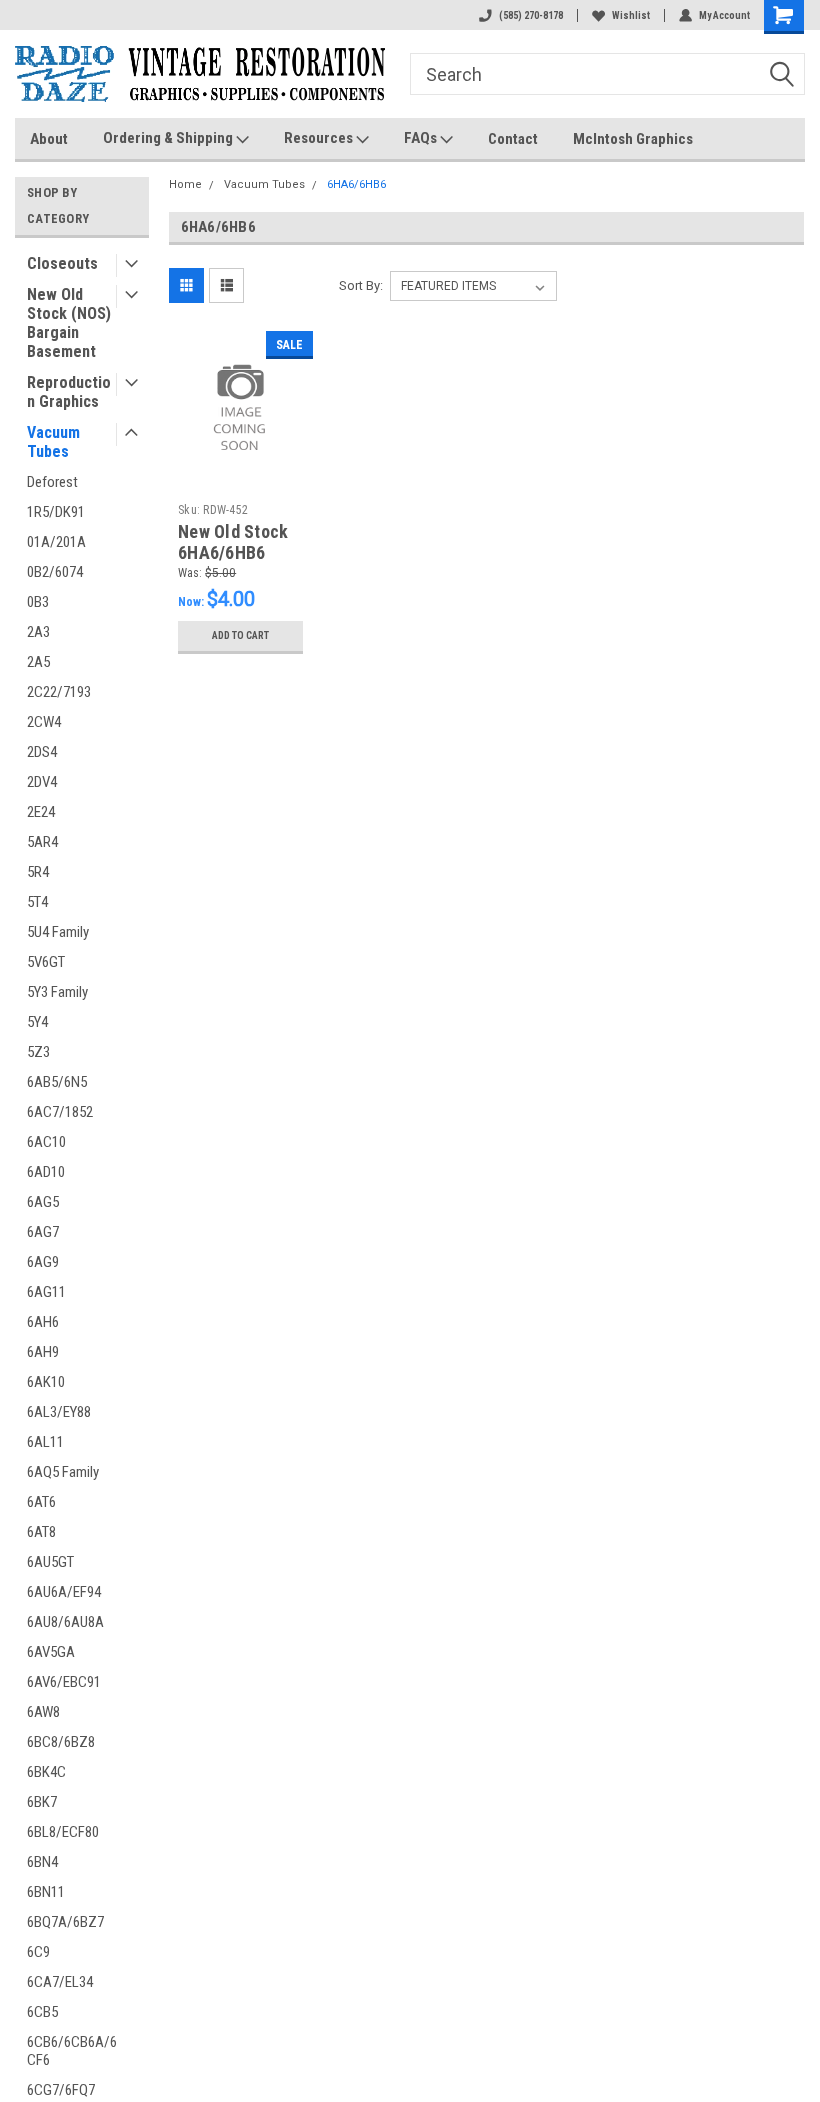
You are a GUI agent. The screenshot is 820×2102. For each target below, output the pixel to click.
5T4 (37, 902)
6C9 (38, 1952)
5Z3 (38, 1052)
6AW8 (43, 1712)
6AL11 (45, 1442)
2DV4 (42, 782)
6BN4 (42, 1862)
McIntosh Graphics (633, 139)
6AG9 (43, 1262)
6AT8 (41, 1532)
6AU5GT (50, 1562)
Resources (320, 138)
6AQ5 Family (63, 1472)
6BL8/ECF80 (63, 1832)
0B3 (38, 602)
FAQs (422, 138)
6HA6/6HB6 (356, 184)
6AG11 (46, 1292)
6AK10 (46, 1382)
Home (185, 184)
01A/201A (56, 542)
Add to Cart (240, 635)
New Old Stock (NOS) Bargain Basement (69, 323)
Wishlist (631, 15)
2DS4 (42, 752)
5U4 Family (58, 932)
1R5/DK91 (56, 512)
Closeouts (62, 263)
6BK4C (46, 1772)
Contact (513, 139)
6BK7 (42, 1802)
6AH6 (43, 1322)
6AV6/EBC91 (64, 1682)
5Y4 (37, 1022)
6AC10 (46, 1142)
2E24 (41, 812)
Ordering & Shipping (169, 138)
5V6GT (46, 962)
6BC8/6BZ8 (61, 1742)
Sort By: (361, 285)
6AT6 (41, 1502)
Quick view (240, 459)
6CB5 (42, 2012)
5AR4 (42, 842)
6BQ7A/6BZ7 (65, 1922)
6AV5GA (51, 1652)
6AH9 (43, 1352)
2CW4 (44, 722)
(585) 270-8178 (531, 15)
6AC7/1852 (60, 1112)
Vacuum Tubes (53, 442)
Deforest (52, 482)
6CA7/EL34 (60, 1982)
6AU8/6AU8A (65, 1622)
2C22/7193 (59, 692)
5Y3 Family (57, 992)
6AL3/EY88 (59, 1412)
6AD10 (46, 1172)
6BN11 (46, 1892)
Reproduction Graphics (69, 392)
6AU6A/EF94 (64, 1592)
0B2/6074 (55, 572)
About (49, 139)
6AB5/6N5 (57, 1082)
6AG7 (43, 1232)
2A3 (38, 632)
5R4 (38, 872)
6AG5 (43, 1202)
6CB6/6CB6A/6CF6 (72, 2051)
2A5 (38, 662)
